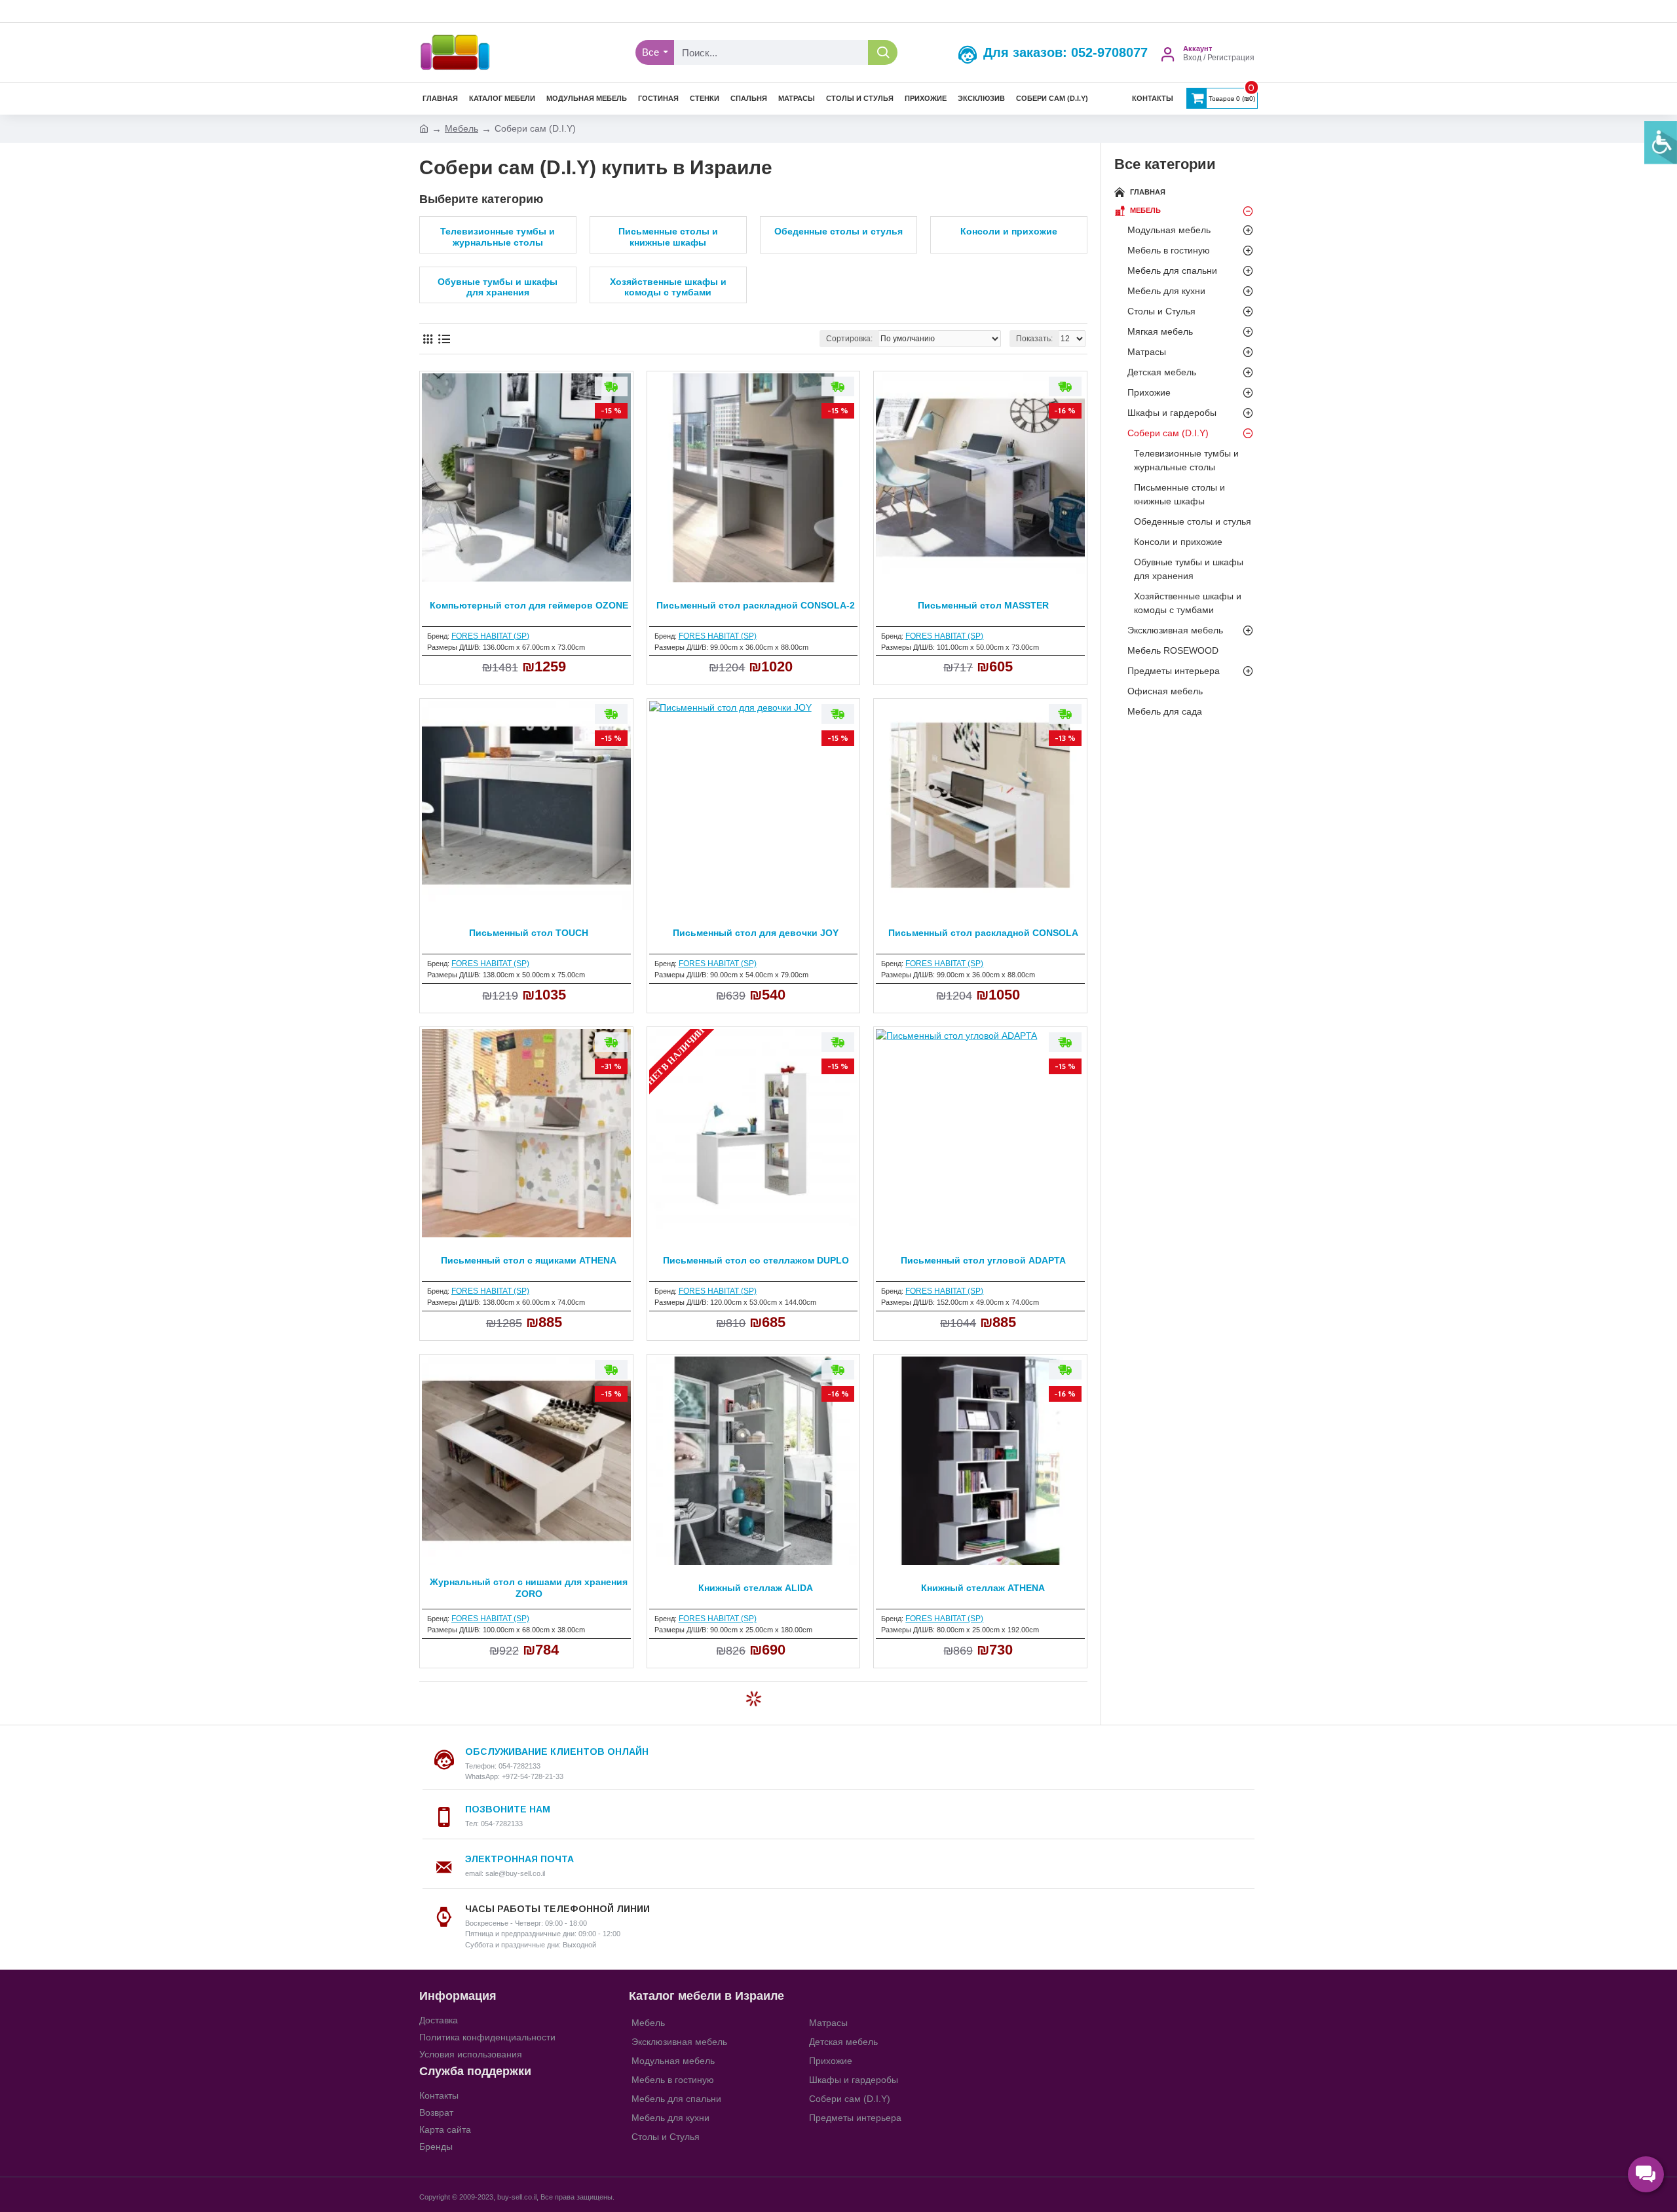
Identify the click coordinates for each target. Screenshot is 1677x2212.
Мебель (462, 128)
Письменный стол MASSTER (983, 605)
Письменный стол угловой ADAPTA (983, 1260)
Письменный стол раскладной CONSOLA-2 (756, 605)
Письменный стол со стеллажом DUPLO (756, 1260)
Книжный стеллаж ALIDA (756, 1588)
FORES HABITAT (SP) (490, 636)
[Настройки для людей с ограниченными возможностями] (1661, 143)
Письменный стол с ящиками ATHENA (529, 1260)
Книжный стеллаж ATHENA (983, 1588)
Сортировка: (849, 339)
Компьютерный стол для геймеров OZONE (529, 605)
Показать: (1034, 339)
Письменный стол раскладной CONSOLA (983, 933)
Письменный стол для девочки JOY (756, 933)
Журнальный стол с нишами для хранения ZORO (529, 1588)
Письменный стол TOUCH (529, 933)
